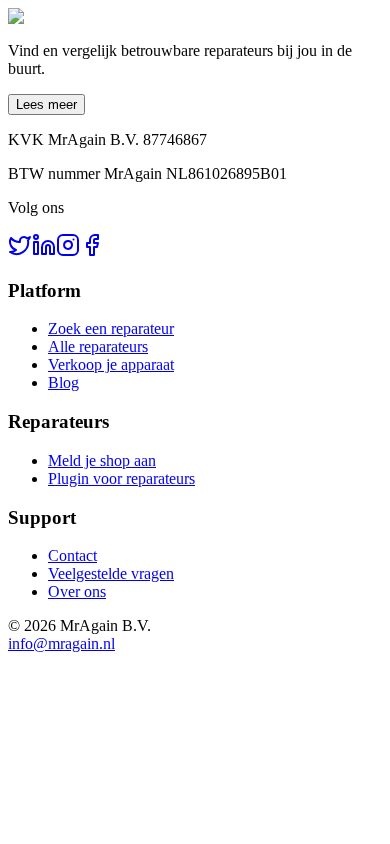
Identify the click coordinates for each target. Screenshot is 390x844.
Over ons (77, 591)
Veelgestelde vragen (111, 573)
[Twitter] (20, 251)
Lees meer (46, 104)
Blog (63, 382)
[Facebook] (92, 251)
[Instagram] (68, 251)
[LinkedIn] (44, 251)
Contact (72, 555)
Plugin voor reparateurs (121, 478)
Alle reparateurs (98, 346)
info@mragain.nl (61, 643)
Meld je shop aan (102, 460)
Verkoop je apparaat (111, 364)
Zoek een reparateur (111, 328)
